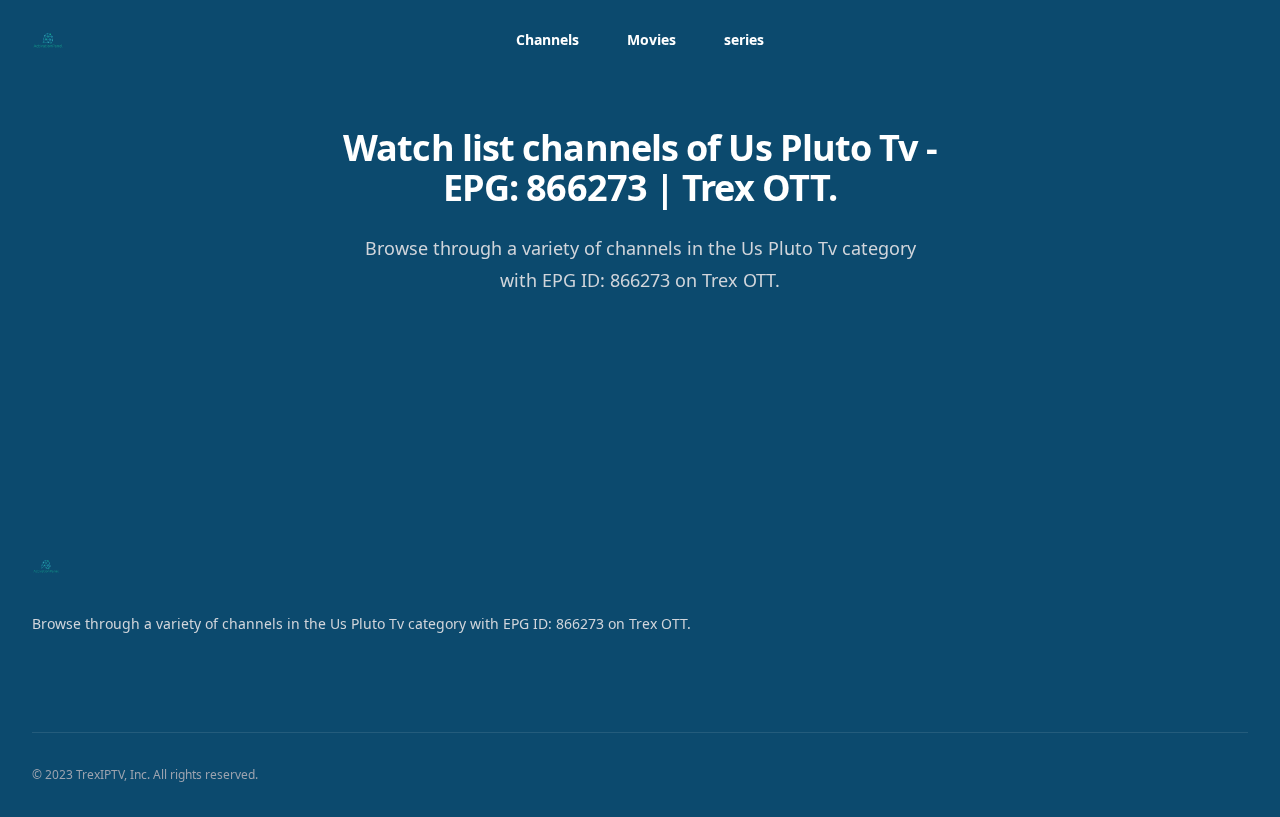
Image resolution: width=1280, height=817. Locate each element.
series (744, 39)
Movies (651, 39)
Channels (547, 39)
